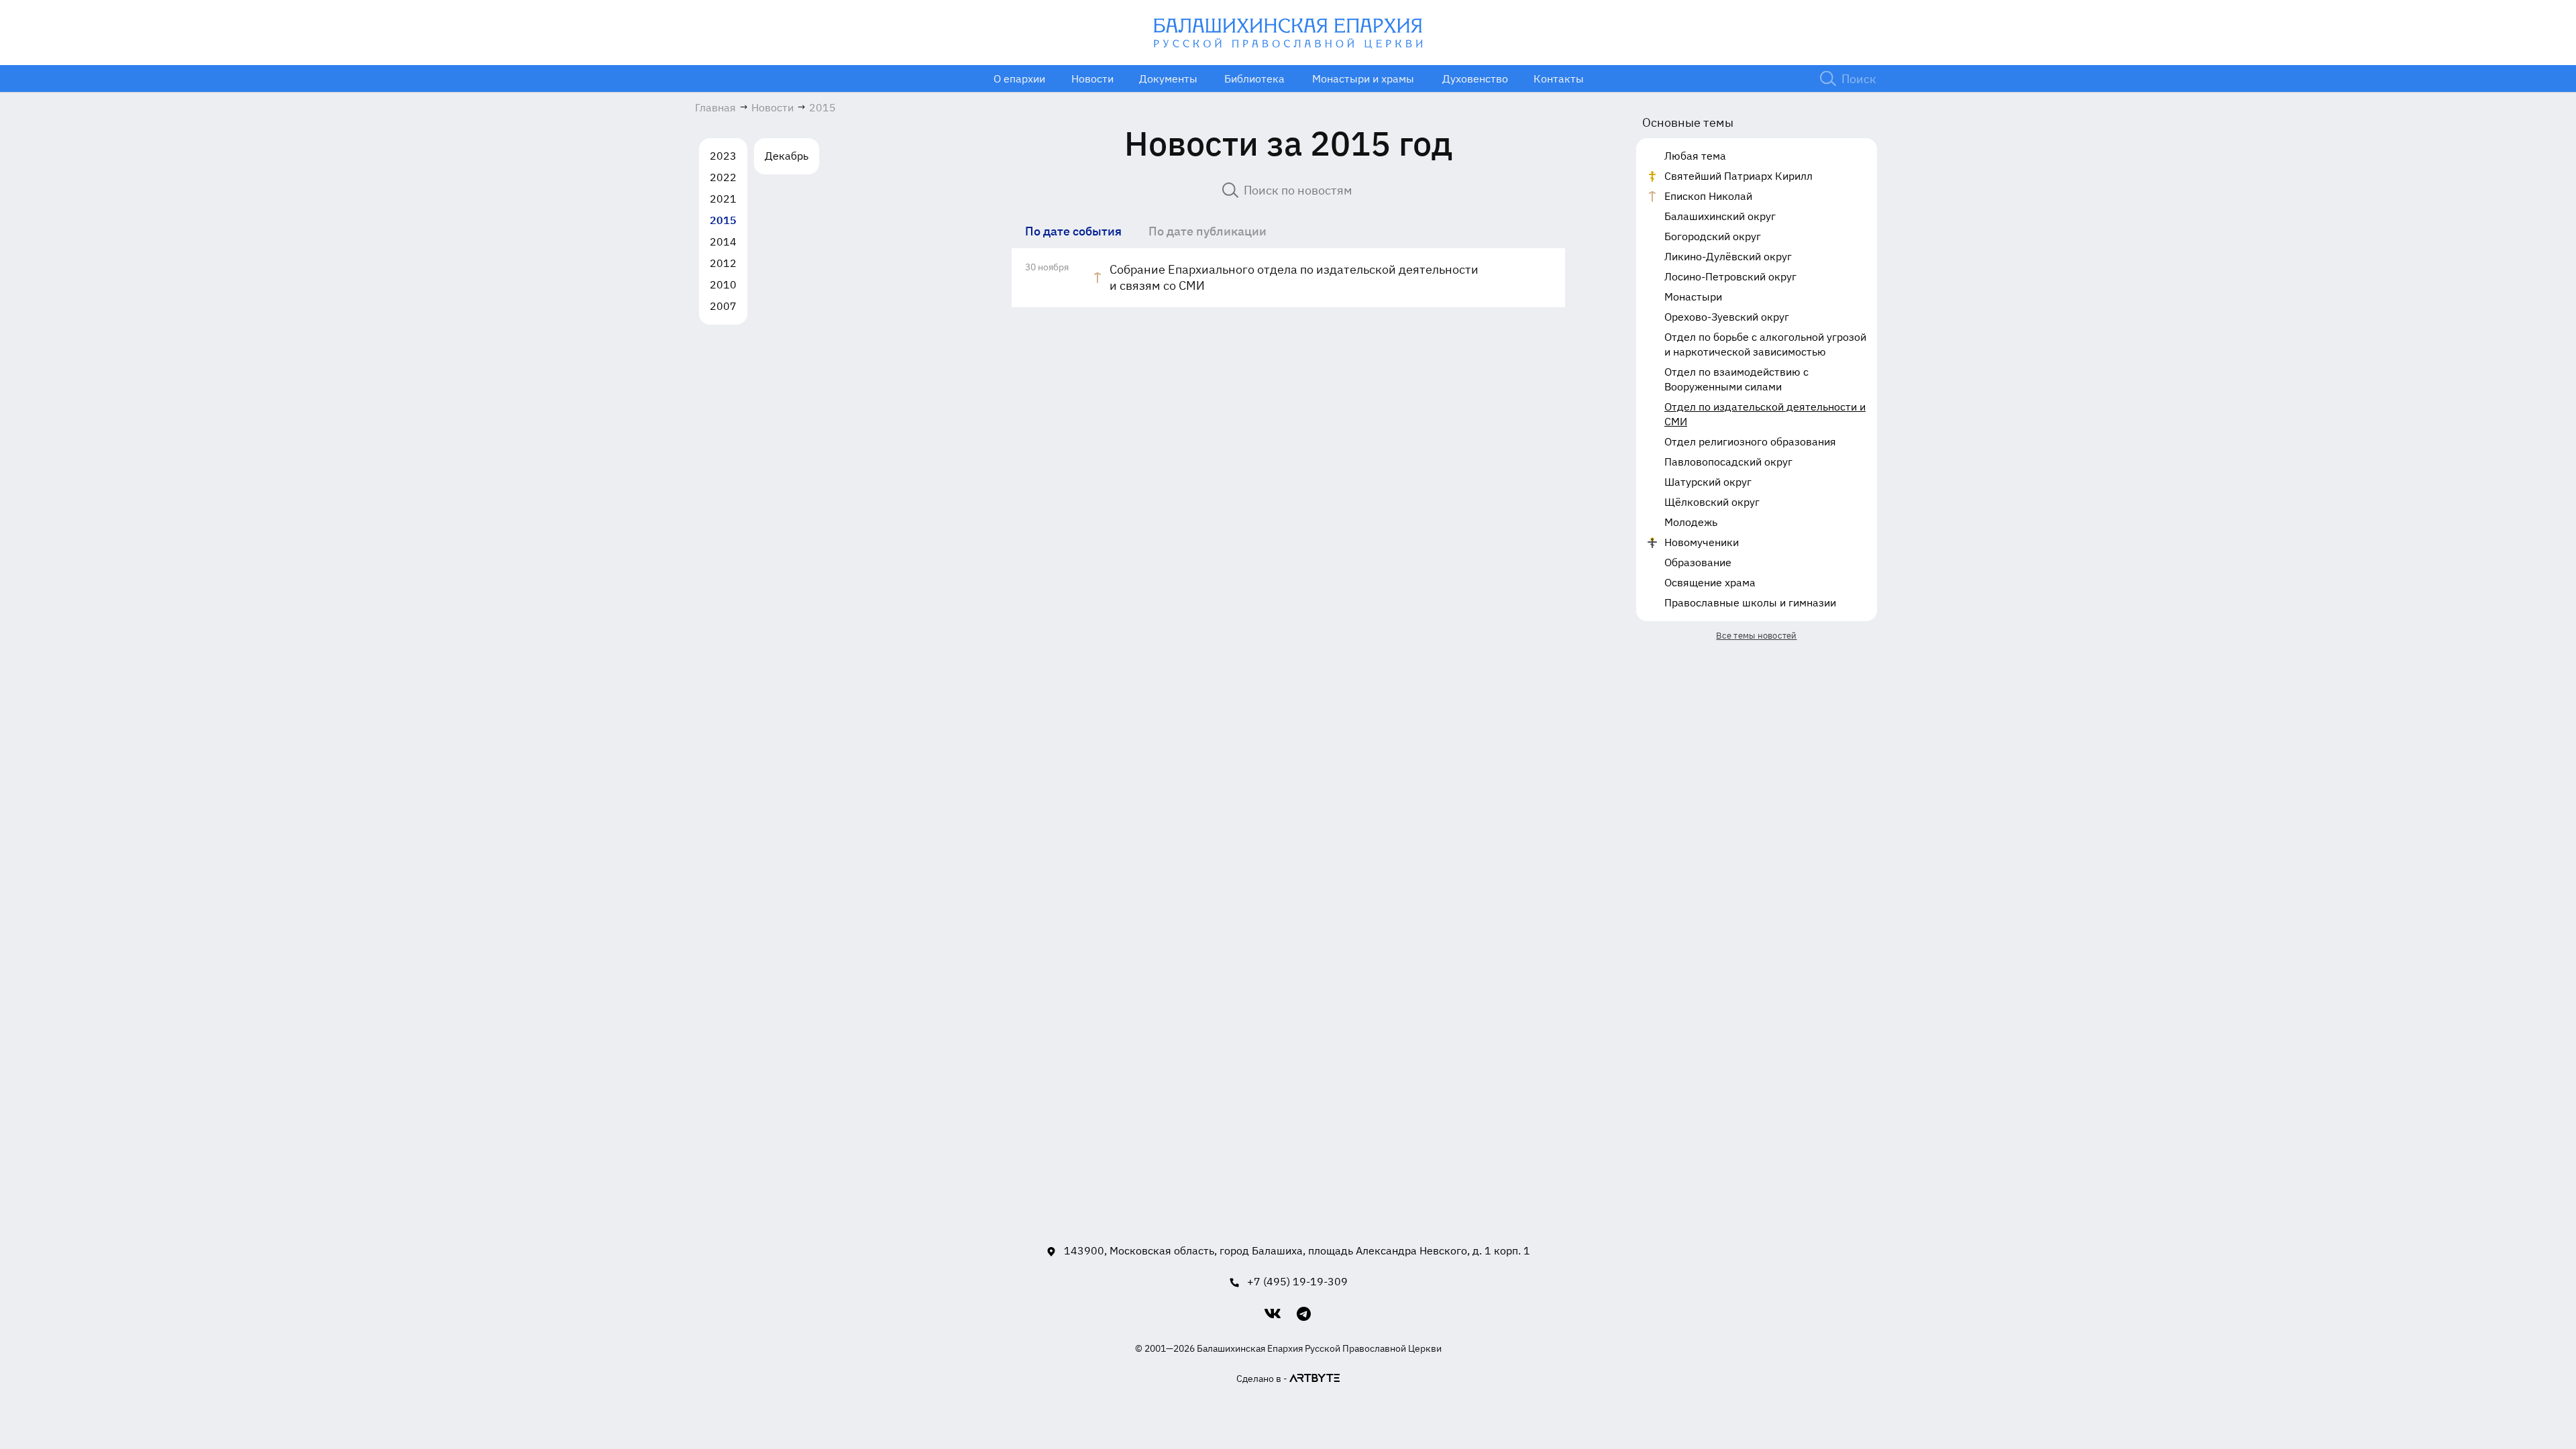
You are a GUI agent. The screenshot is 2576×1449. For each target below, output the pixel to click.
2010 (723, 284)
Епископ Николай (1708, 196)
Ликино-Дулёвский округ (1728, 256)
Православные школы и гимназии (1750, 602)
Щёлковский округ (1712, 502)
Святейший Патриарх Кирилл (1738, 176)
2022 (723, 177)
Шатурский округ (1708, 482)
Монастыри (1693, 297)
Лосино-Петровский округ (1730, 276)
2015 (723, 220)
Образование (1698, 562)
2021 (723, 199)
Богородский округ (1713, 236)
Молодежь (1691, 522)
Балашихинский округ (1720, 216)
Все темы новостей (1756, 636)
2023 (723, 156)
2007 (723, 306)
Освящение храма (1710, 582)
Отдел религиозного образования (1750, 441)
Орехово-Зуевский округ (1727, 317)
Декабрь (787, 156)
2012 (723, 263)
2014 (723, 241)
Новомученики (1702, 542)
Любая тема (1695, 156)
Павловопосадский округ (1728, 462)
